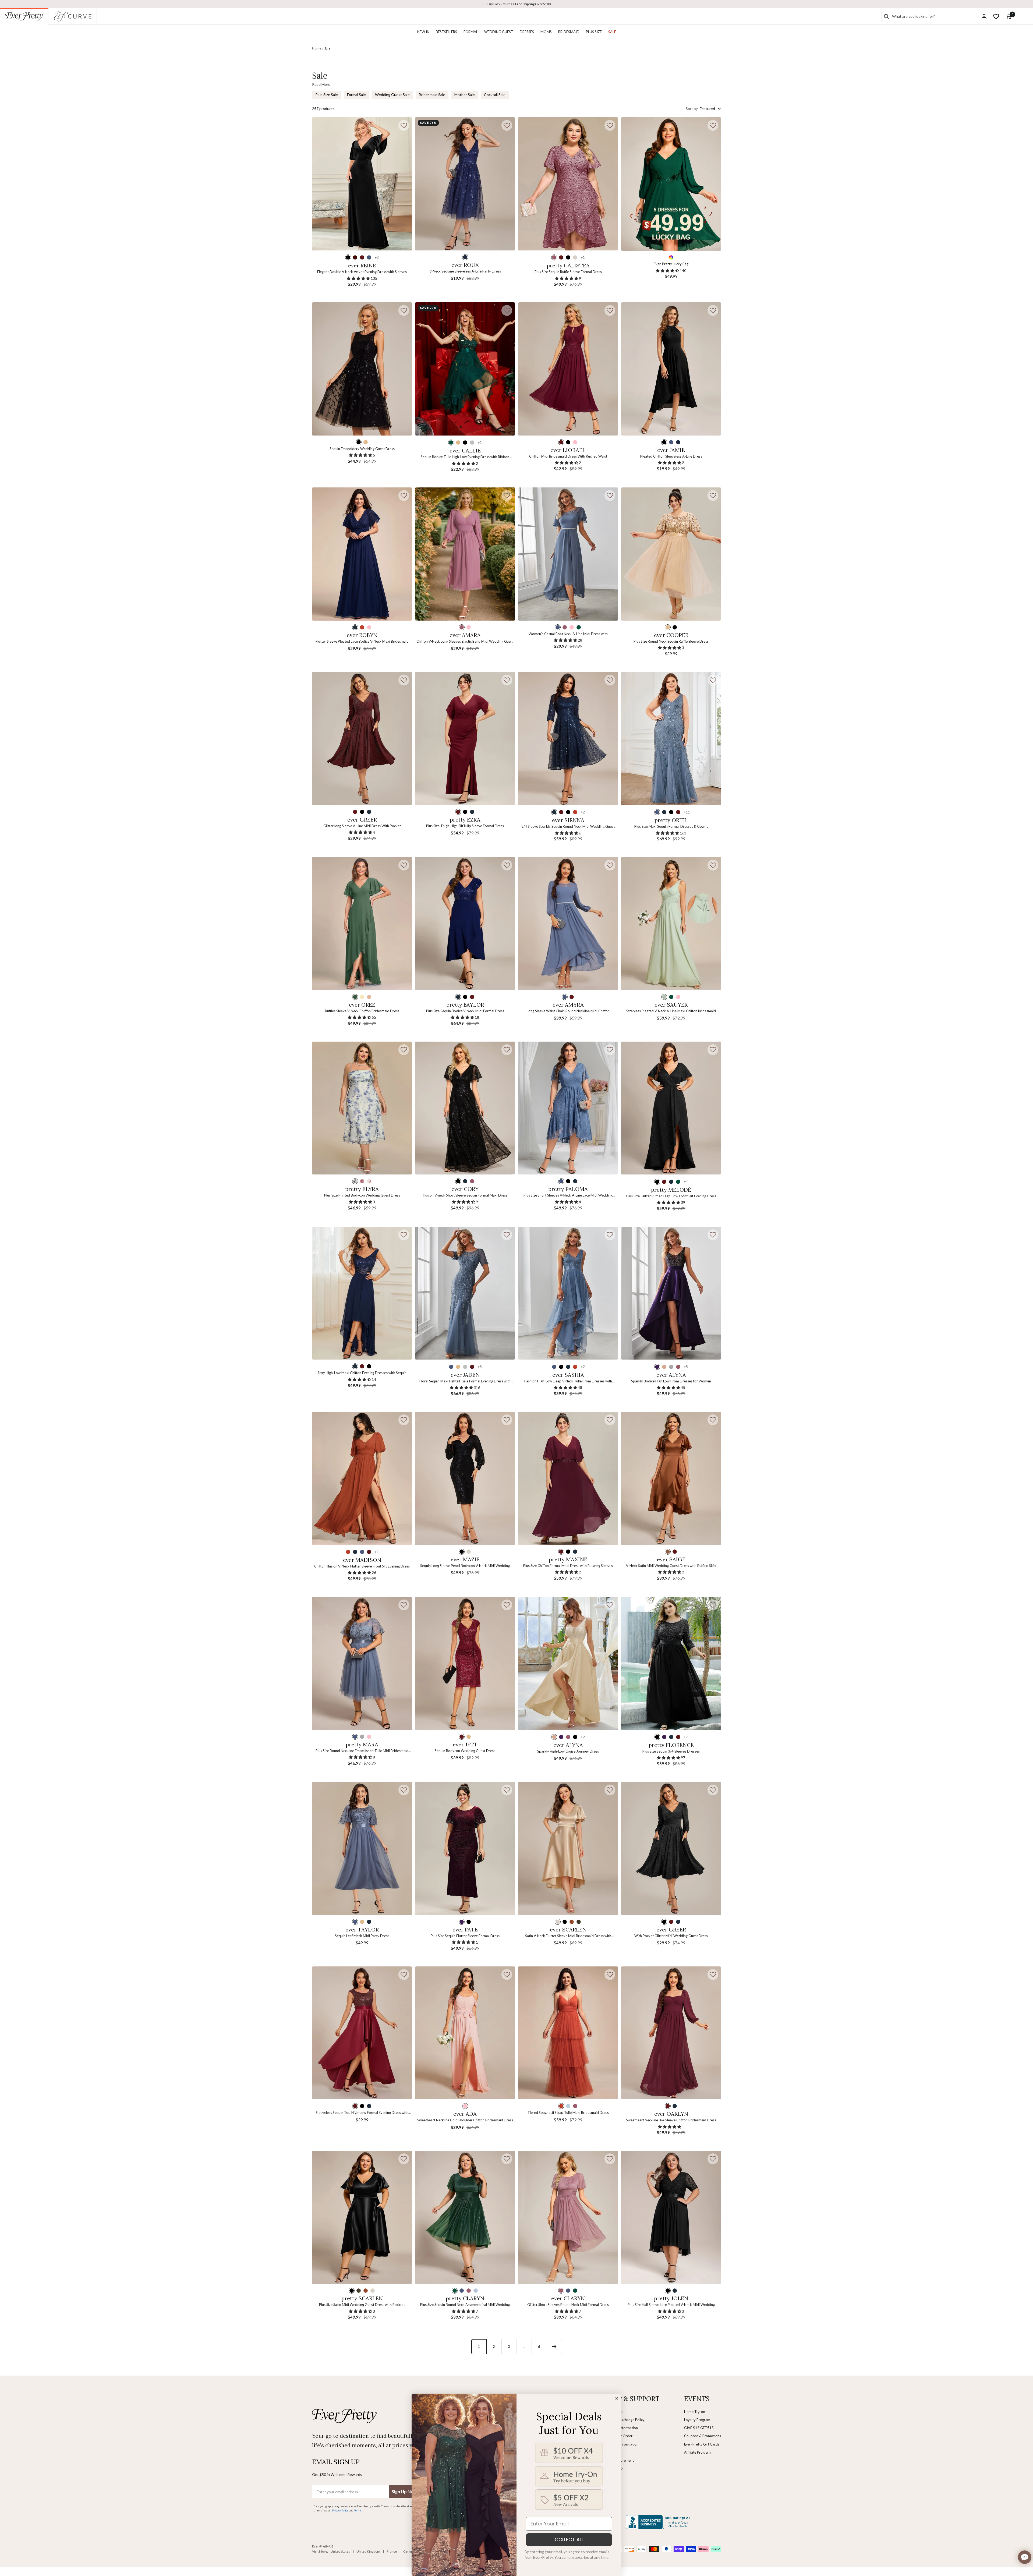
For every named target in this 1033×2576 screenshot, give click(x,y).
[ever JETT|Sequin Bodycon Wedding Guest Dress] (465, 1663)
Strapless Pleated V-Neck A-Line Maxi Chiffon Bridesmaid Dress (671, 1011)
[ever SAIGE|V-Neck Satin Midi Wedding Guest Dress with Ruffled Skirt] (671, 1478)
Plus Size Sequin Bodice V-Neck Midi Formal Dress (465, 1011)
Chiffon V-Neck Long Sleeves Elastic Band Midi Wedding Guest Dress (465, 642)
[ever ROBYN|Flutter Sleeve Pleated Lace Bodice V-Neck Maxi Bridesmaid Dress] (362, 554)
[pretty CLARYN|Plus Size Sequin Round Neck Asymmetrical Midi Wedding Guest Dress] (465, 2217)
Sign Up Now (404, 2491)
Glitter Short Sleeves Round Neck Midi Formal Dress (568, 2305)
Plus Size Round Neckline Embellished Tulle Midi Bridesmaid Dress (362, 1751)
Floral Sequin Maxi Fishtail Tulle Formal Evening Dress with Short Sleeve (465, 1381)
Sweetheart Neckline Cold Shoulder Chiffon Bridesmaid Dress (465, 2120)
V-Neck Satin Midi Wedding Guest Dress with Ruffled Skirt (671, 1566)
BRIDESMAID (569, 32)
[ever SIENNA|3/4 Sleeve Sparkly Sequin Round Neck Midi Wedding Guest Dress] (568, 739)
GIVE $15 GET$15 (699, 2428)
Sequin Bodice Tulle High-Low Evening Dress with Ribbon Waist (465, 457)
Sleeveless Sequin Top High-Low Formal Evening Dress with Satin (362, 2113)
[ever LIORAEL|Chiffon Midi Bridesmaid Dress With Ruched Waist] (568, 369)
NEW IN (423, 32)
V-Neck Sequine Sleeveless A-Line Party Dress (465, 271)
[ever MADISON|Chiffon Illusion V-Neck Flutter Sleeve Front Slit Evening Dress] (362, 1478)
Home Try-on (695, 2412)
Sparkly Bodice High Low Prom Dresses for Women (671, 1381)
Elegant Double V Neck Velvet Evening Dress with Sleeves (362, 272)
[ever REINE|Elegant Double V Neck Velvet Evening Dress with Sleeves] (362, 184)
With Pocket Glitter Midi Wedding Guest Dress (671, 1936)
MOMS (546, 32)
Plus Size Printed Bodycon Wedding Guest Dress (362, 1195)
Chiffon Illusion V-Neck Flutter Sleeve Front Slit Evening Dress (362, 1566)
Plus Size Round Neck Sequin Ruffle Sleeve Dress (671, 641)
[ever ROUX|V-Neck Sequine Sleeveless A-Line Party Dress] (465, 184)
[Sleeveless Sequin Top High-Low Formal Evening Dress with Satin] (362, 2033)
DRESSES (527, 32)
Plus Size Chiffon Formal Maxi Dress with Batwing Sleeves (568, 1566)
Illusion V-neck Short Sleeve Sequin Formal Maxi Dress (465, 1195)
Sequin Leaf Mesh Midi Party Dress (362, 1936)
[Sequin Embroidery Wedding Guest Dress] (362, 369)
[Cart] (1009, 16)
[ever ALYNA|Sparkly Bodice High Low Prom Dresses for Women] (671, 1293)
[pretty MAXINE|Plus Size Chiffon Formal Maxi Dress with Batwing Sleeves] (568, 1478)
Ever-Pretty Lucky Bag (671, 264)
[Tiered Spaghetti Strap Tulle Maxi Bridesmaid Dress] (568, 2033)
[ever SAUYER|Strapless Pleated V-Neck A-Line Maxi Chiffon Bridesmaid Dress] (671, 924)
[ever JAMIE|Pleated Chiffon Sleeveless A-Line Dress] (671, 369)
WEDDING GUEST (499, 32)
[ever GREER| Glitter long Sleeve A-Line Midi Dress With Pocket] (362, 739)
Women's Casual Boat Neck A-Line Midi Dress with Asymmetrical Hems (568, 634)
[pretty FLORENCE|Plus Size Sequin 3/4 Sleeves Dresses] (671, 1663)
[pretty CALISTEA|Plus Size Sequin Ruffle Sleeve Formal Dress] (568, 184)
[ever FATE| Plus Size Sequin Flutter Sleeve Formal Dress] (465, 1848)
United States (340, 2551)
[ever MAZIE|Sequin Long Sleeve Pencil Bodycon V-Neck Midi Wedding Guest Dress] (465, 1478)
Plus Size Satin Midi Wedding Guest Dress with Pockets (362, 2305)
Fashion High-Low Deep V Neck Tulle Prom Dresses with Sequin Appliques (568, 1381)
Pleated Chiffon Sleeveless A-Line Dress (671, 456)
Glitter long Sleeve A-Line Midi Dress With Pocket (362, 826)
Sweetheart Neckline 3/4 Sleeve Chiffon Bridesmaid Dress (671, 2120)
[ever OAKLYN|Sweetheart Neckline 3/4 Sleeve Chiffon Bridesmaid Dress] (671, 2033)
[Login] (984, 16)
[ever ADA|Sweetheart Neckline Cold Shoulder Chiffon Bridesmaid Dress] (465, 2033)
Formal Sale (356, 95)
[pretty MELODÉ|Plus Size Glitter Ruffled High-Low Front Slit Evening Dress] (671, 1108)
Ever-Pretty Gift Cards (702, 2444)
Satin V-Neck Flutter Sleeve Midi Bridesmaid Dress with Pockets (568, 1936)
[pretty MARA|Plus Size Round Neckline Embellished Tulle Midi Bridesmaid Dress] (362, 1663)
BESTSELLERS (446, 32)
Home (317, 48)
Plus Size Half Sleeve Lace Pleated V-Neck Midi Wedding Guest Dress (671, 2305)
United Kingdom (368, 2551)
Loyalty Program (697, 2420)
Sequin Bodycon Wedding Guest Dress (465, 1751)
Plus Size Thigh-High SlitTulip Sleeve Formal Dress (465, 826)
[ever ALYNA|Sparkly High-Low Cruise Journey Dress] (568, 1663)
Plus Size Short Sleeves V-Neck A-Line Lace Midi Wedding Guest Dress (568, 1196)
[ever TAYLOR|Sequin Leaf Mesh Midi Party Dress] (362, 1848)
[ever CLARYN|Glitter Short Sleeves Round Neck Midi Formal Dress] (568, 2217)
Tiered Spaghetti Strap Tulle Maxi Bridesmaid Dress (568, 2113)
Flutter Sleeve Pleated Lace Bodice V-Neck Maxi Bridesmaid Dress (362, 642)
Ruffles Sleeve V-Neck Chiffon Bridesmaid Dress (362, 1011)
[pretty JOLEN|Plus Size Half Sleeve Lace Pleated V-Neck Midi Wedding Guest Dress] (671, 2217)
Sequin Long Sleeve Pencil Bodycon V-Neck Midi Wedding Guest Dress (465, 1566)
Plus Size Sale (327, 95)
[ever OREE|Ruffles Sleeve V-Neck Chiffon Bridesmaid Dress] (362, 924)
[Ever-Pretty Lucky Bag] (671, 184)
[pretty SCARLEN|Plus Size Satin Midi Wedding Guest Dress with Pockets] (362, 2217)
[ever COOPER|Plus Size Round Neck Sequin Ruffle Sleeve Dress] (671, 554)
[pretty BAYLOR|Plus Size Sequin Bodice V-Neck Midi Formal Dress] (465, 924)
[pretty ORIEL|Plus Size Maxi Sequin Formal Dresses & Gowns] (671, 739)
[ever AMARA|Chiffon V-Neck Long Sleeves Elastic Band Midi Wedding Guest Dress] (465, 554)
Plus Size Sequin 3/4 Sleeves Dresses (671, 1751)
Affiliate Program (697, 2452)
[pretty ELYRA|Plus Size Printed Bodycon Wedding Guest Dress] (362, 1108)
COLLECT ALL (569, 2540)
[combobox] (932, 16)
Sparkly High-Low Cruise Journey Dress (568, 1751)
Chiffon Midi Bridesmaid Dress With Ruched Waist (568, 456)
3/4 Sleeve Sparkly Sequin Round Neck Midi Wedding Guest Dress (568, 827)
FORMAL (471, 32)
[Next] (554, 2347)
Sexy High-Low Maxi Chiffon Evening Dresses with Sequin (362, 1373)
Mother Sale (465, 95)
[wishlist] (996, 16)
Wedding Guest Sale (392, 95)
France (392, 2551)
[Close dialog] (617, 2398)
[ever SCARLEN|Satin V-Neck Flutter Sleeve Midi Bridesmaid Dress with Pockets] (568, 1848)
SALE (612, 32)
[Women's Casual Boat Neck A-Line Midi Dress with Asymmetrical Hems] (568, 554)
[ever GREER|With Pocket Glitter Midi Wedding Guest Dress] (671, 1848)
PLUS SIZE (594, 32)
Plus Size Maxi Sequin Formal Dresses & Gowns (671, 826)
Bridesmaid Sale (432, 95)
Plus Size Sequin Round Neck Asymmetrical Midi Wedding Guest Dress (465, 2305)
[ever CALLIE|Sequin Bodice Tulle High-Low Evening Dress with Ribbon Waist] (465, 369)
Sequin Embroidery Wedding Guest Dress (362, 449)
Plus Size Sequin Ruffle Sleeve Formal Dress (568, 272)
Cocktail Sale (495, 95)
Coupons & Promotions (703, 2436)
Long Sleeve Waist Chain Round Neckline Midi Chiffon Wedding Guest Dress (568, 1011)
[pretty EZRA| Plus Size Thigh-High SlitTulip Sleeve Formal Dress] (465, 739)
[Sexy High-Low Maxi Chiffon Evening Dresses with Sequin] (362, 1293)
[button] (404, 125)
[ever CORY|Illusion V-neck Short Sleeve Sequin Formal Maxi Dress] (465, 1108)
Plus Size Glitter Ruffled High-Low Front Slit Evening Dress (671, 1196)
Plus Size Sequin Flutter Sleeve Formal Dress (465, 1936)
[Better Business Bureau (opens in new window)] (659, 2522)
